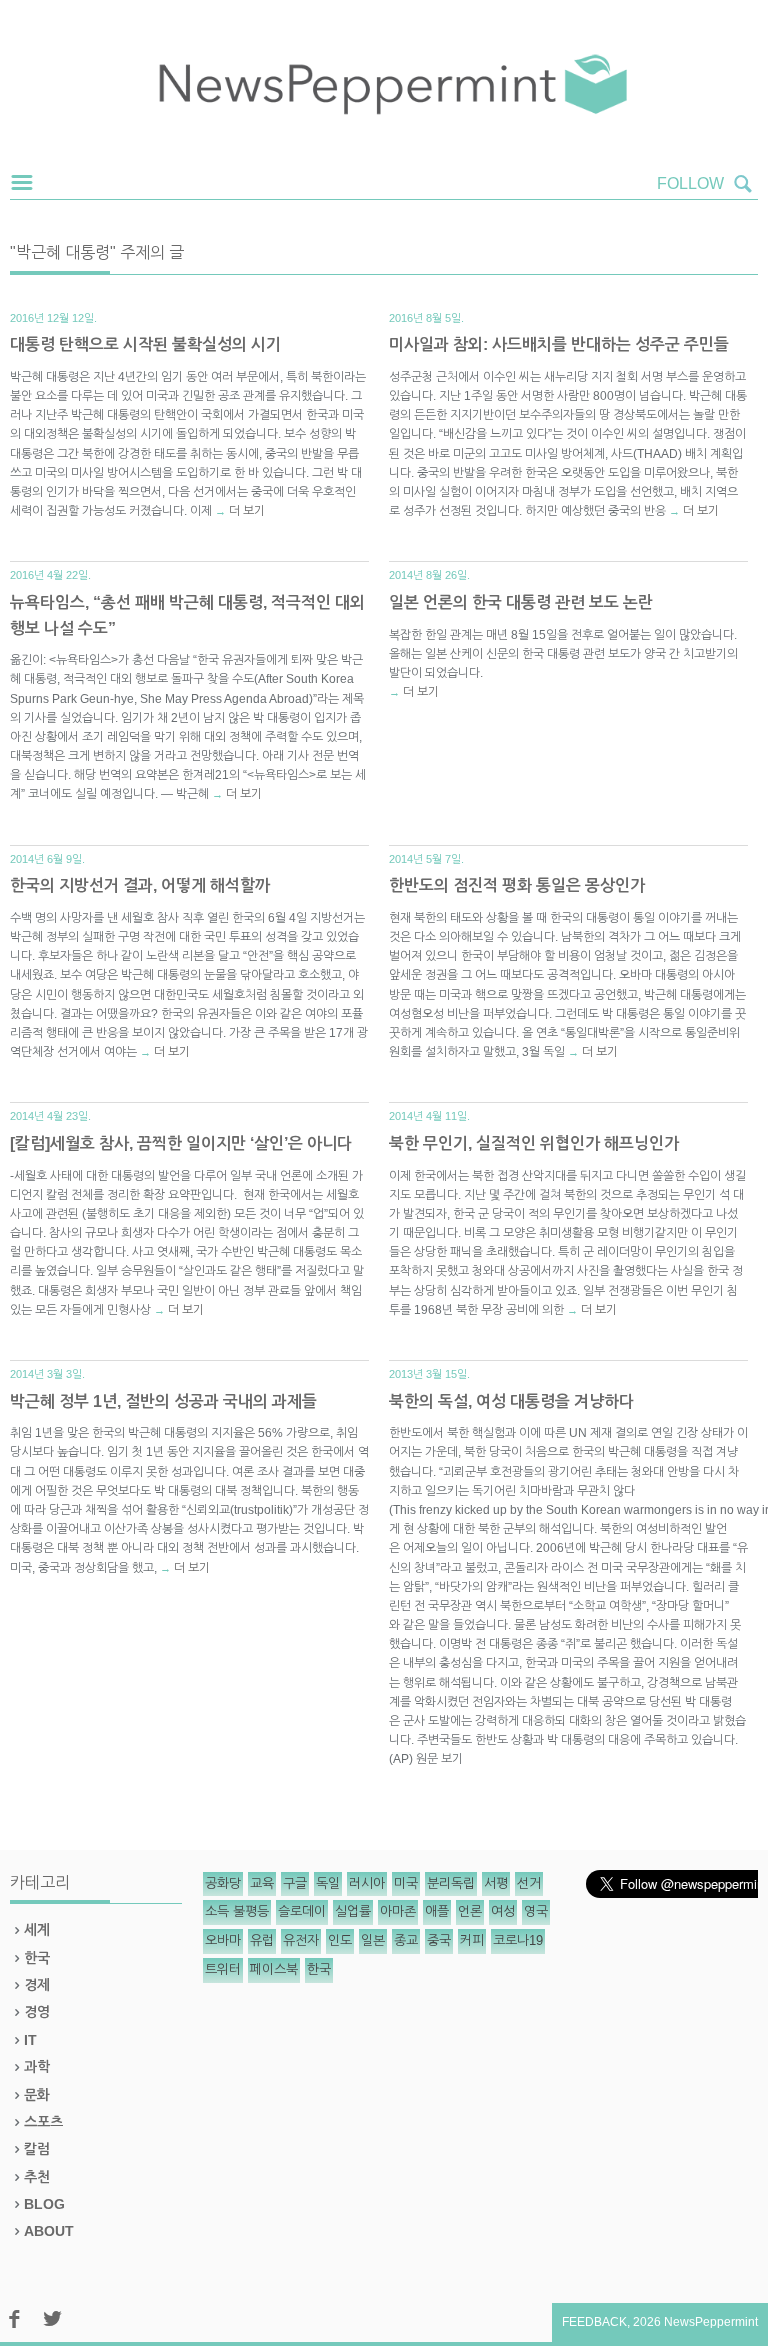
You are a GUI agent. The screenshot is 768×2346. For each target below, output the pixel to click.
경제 (37, 1985)
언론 (470, 1911)
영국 (536, 1911)
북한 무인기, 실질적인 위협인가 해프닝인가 (534, 1143)
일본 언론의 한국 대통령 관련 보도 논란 (521, 602)
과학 (37, 2067)
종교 (406, 1940)
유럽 (262, 1940)
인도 (340, 1940)
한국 (37, 1958)
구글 (295, 1883)
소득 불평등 (237, 1911)
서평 (496, 1883)
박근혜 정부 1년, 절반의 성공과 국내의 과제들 (163, 1401)
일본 (373, 1940)
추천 (37, 2177)
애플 (437, 1911)
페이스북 (274, 1969)
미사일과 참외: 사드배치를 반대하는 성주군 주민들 (559, 344)
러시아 (367, 1883)
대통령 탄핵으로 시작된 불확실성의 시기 (145, 344)
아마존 (398, 1911)
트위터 (223, 1969)
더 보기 (247, 511)
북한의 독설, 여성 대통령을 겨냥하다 (511, 1401)
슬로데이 (302, 1911)
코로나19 (518, 1940)
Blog (44, 2204)
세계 (37, 1930)
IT (30, 2040)
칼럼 (37, 2149)
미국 (406, 1883)
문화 (37, 2095)
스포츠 (43, 2122)
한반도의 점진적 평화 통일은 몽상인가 (517, 885)
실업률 (353, 1911)
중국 (439, 1940)
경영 (37, 2012)
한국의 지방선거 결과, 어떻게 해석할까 (140, 885)
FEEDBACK (594, 2322)
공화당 (223, 1883)
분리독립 (451, 1883)
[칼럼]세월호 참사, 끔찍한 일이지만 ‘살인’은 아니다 (181, 1143)
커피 (472, 1940)
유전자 (301, 1940)
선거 (529, 1883)
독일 (328, 1883)
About (49, 2231)
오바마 (223, 1940)
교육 (262, 1883)
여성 (503, 1911)
